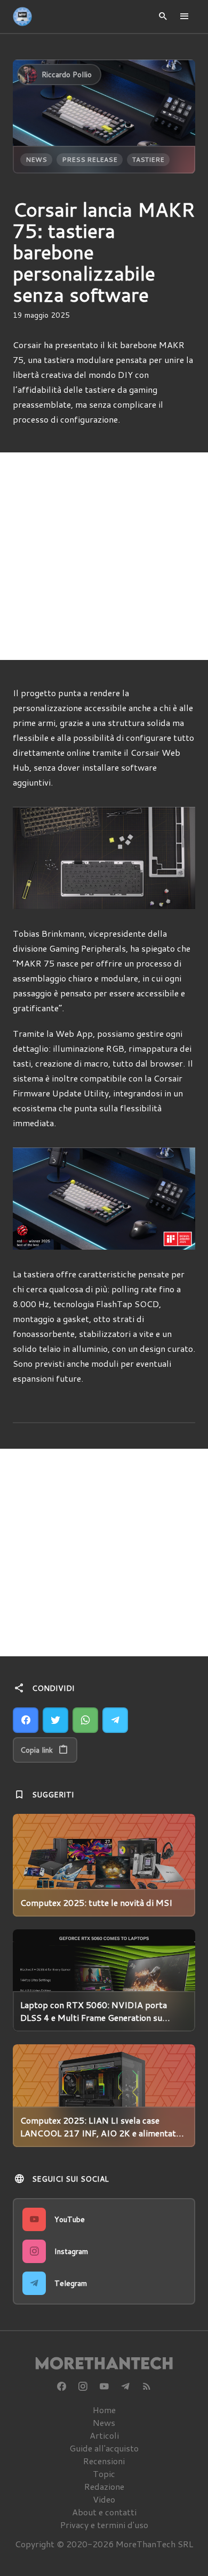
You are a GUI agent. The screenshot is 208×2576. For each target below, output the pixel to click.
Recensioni (104, 2461)
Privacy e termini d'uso (104, 2525)
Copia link (37, 1750)
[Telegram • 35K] (125, 2387)
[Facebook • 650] (61, 2387)
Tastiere (148, 159)
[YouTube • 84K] (104, 2387)
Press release (90, 159)
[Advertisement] (104, 556)
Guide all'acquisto (104, 2448)
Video (104, 2499)
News (36, 159)
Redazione (104, 2486)
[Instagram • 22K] (83, 2387)
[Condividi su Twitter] (55, 1720)
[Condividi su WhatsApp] (85, 1720)
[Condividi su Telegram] (115, 1720)
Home (104, 2410)
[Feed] (147, 2387)
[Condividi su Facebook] (26, 1720)
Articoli (104, 2435)
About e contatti (104, 2512)
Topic (104, 2474)
